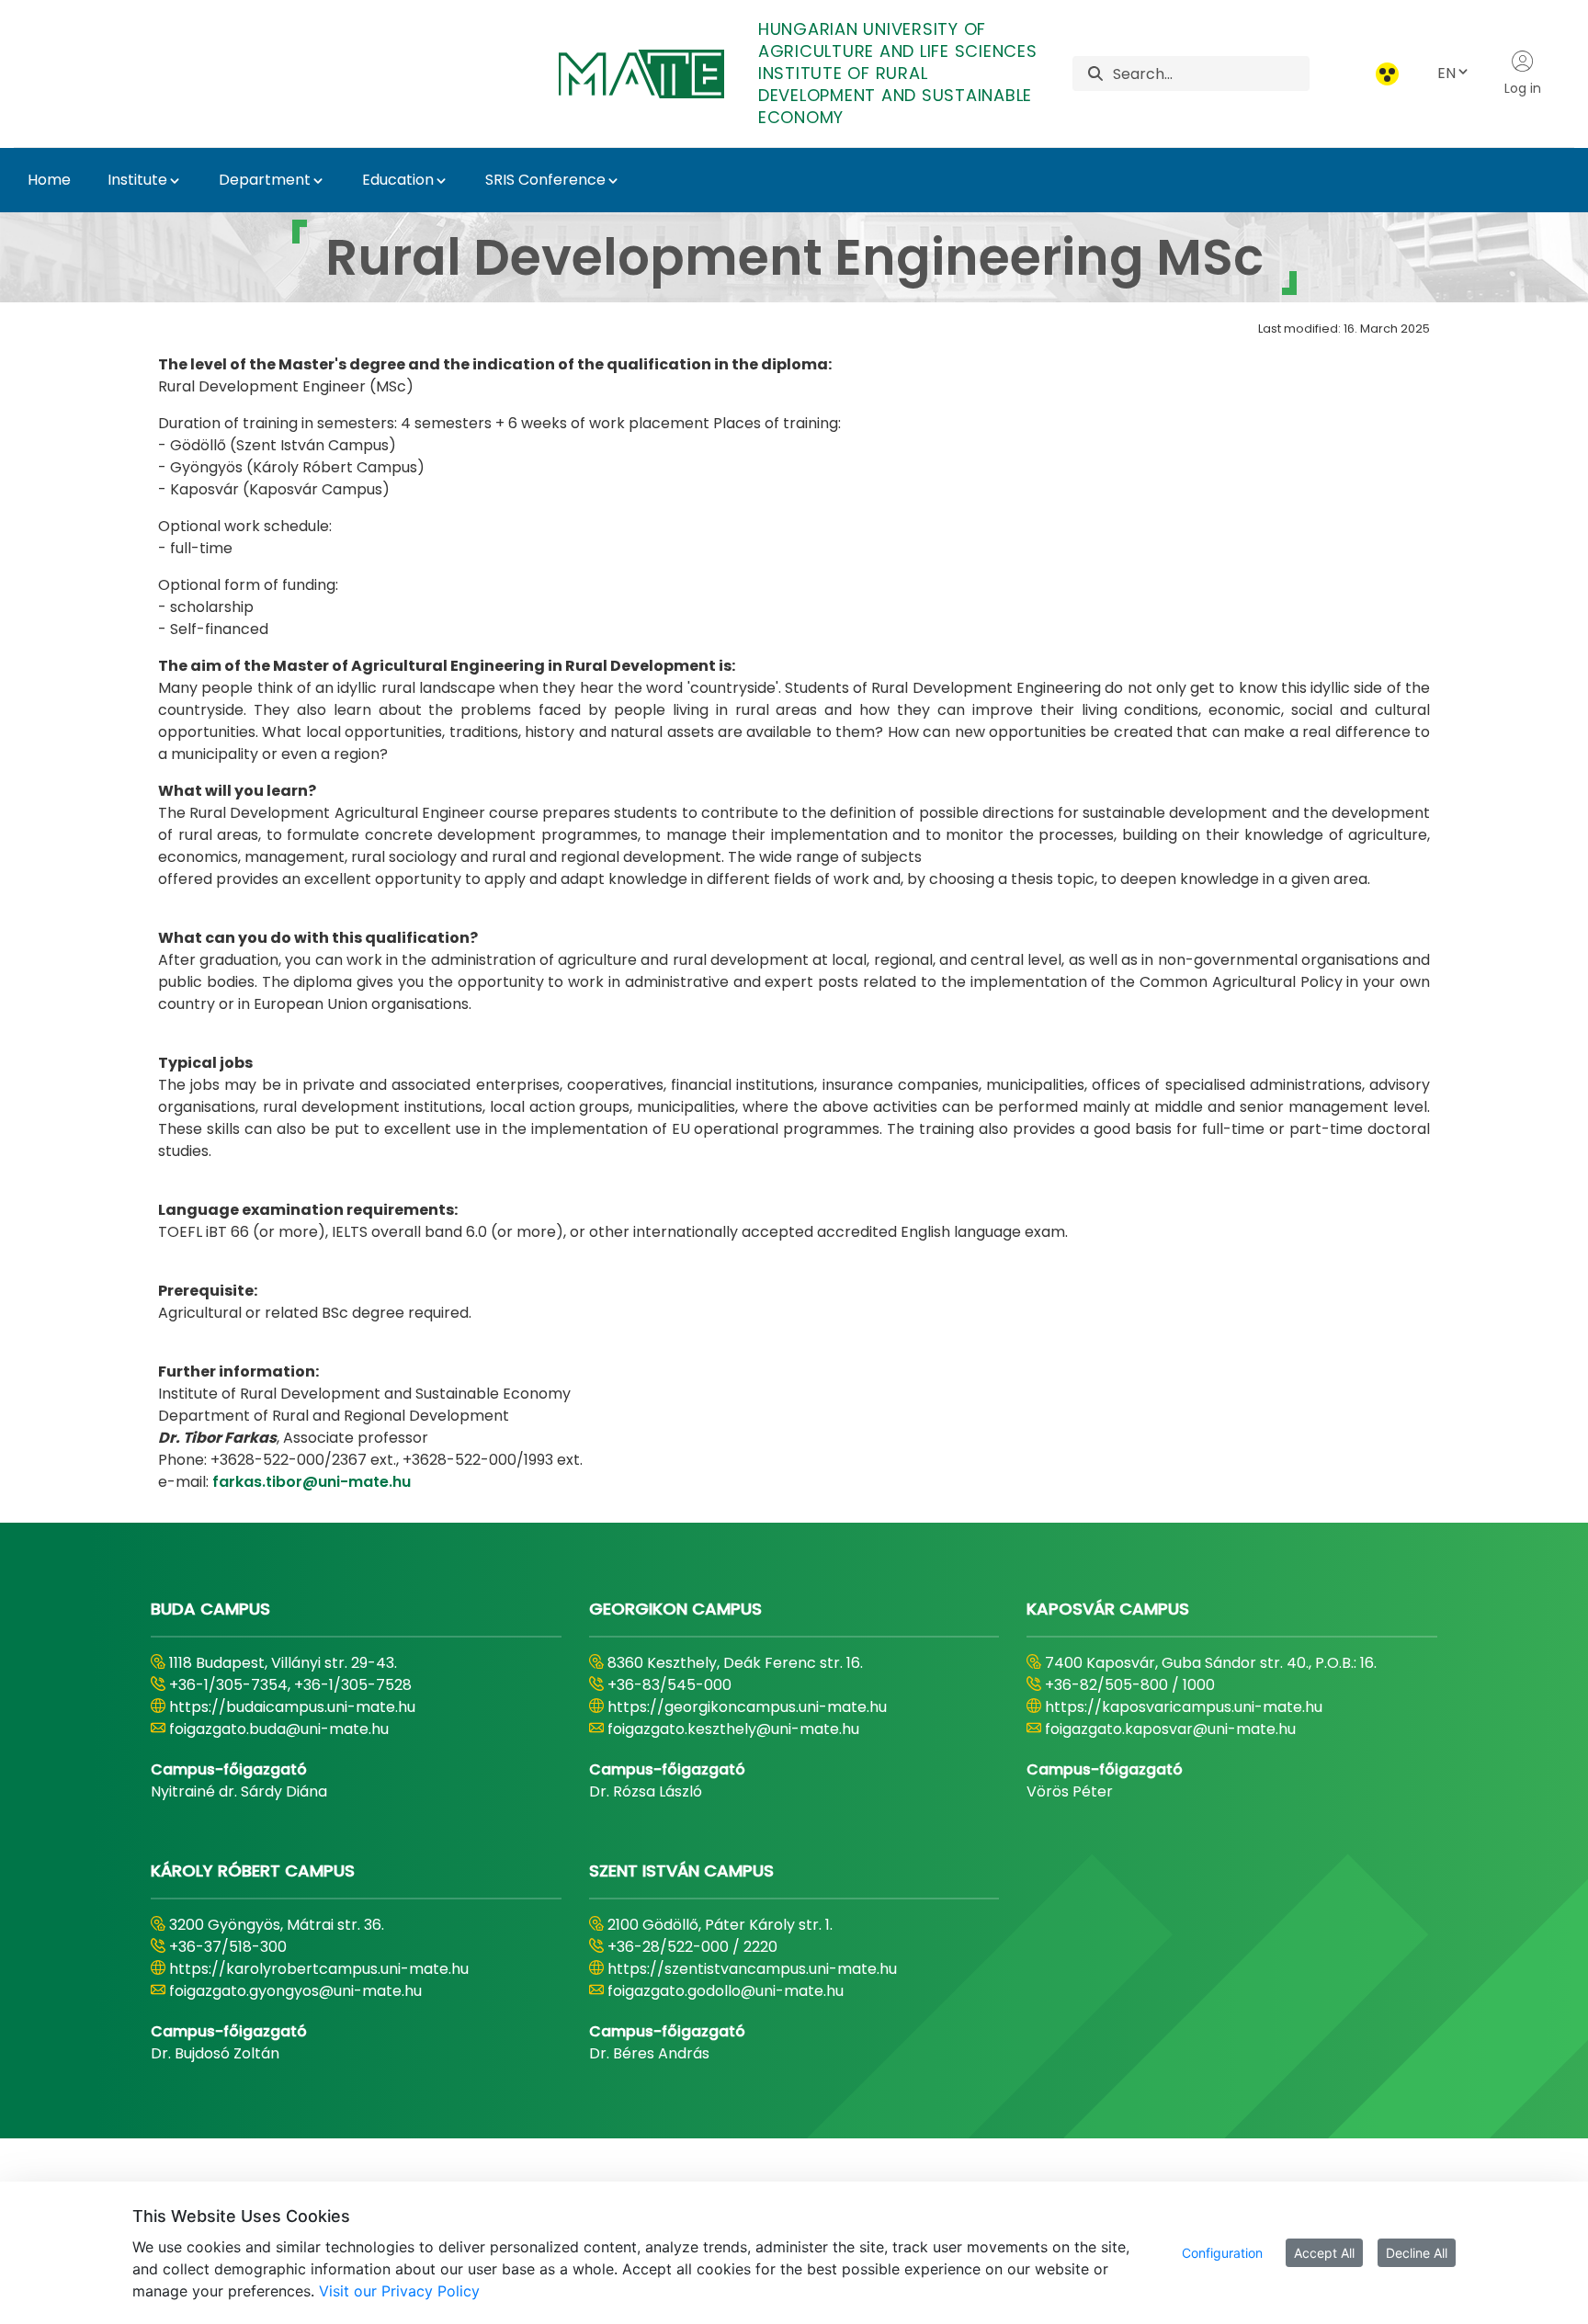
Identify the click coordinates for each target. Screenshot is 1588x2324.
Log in (1523, 88)
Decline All (1417, 2253)
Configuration (1222, 2253)
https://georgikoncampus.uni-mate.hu (747, 1707)
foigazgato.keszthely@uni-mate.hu (733, 1729)
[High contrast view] (1387, 74)
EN (1446, 73)
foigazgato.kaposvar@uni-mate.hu (1170, 1729)
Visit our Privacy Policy (399, 2291)
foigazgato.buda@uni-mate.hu (279, 1729)
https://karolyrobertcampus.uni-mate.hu (319, 1969)
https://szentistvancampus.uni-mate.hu (752, 1969)
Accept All (1324, 2253)
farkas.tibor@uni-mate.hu (312, 1482)
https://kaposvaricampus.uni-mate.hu (1184, 1707)
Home (49, 180)
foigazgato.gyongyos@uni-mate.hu (295, 1991)
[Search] (1095, 74)
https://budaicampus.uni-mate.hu (292, 1707)
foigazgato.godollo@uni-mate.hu (726, 1991)
